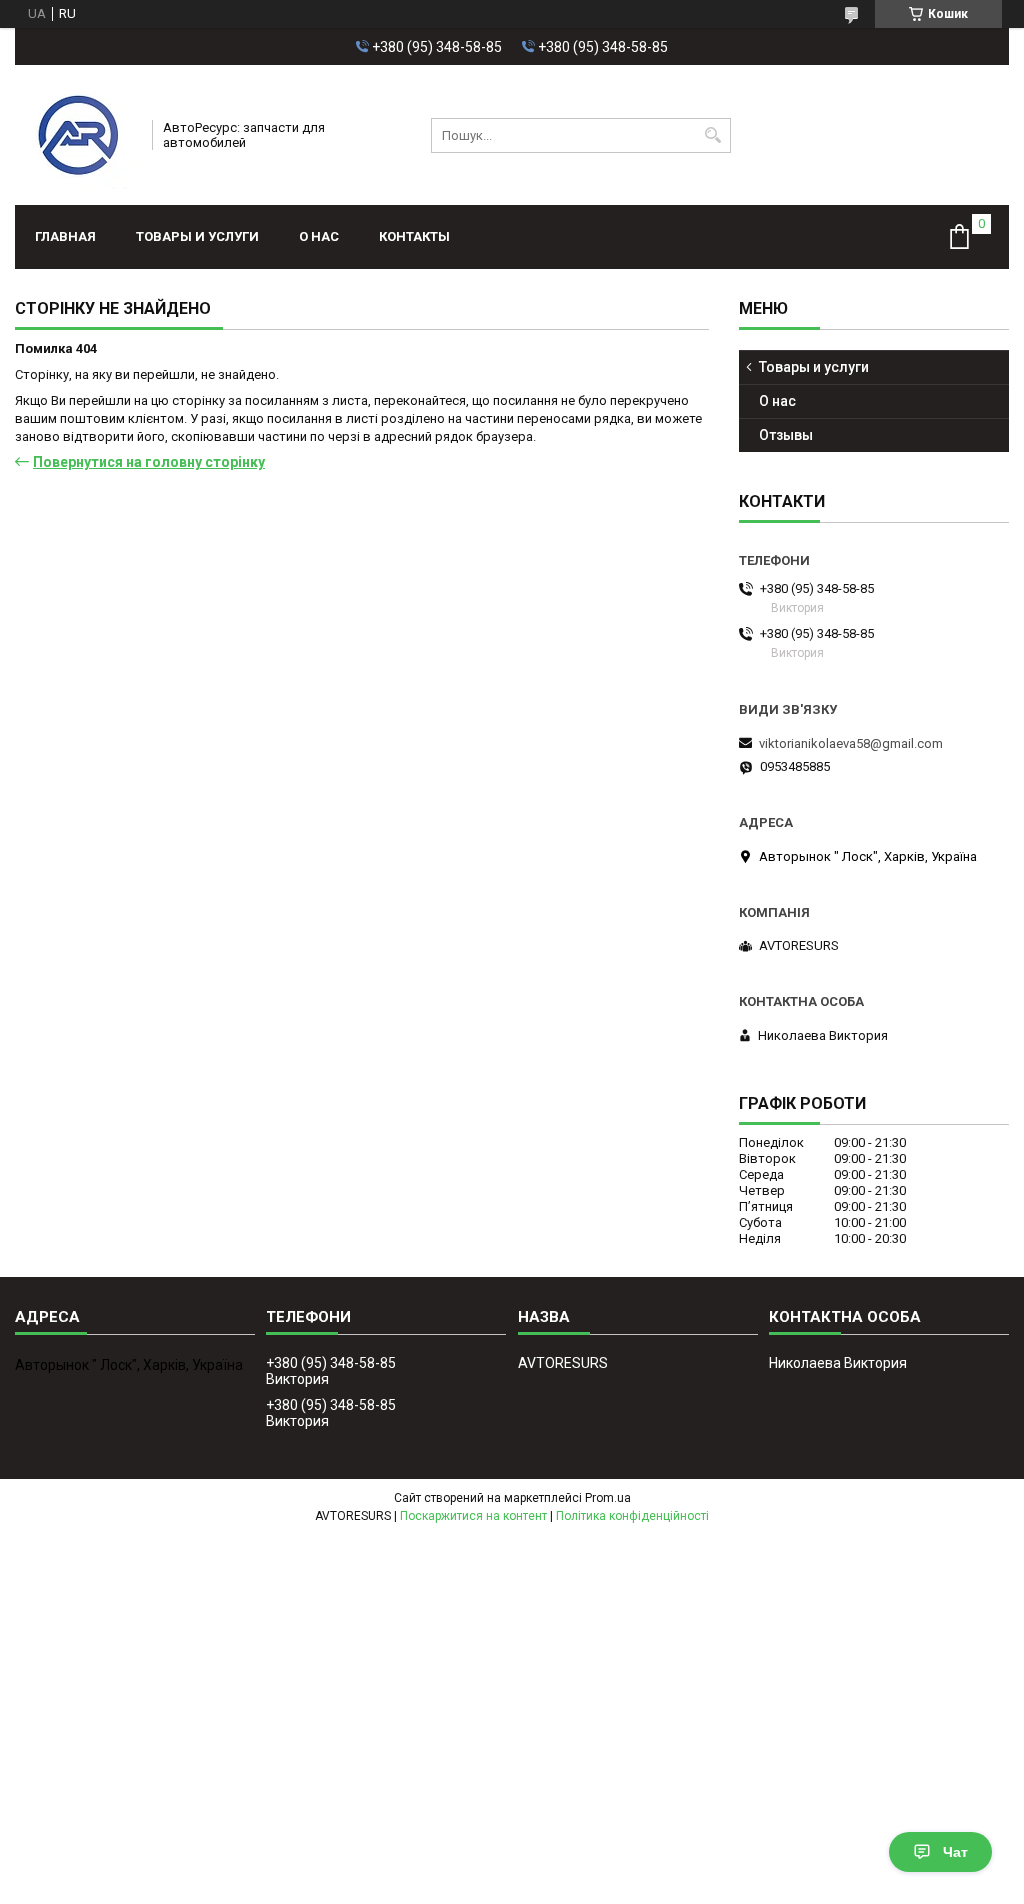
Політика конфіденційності (632, 1516)
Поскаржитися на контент (473, 1516)
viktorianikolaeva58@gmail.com (851, 743)
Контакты (414, 236)
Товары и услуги (197, 236)
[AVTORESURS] (77, 135)
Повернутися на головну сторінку (149, 462)
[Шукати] (713, 135)
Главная (65, 236)
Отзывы (786, 435)
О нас (319, 236)
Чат (955, 1852)
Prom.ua (608, 1498)
